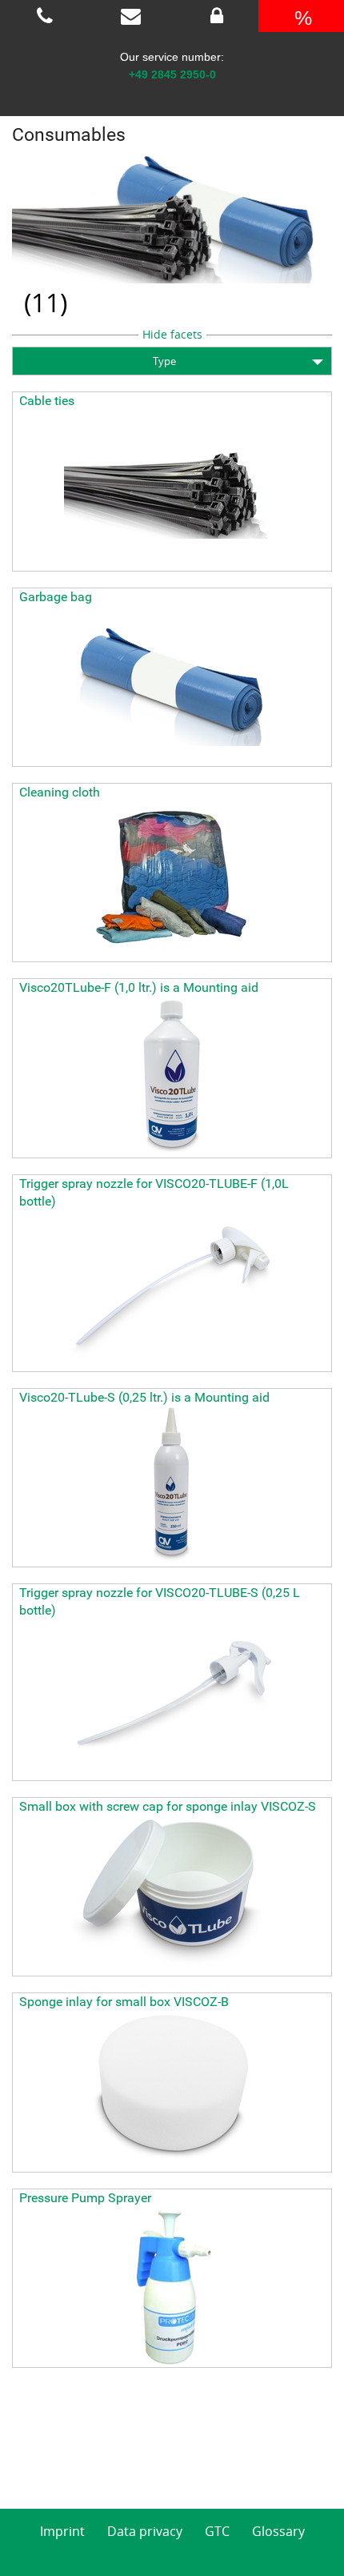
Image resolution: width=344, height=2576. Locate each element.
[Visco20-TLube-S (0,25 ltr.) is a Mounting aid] (172, 1487)
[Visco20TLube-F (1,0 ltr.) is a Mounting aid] (172, 1077)
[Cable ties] (172, 491)
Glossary (278, 2531)
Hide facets (172, 334)
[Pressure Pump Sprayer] (172, 2287)
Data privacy (145, 2531)
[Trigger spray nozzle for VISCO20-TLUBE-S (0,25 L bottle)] (172, 1700)
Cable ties (47, 401)
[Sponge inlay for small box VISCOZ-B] (172, 2092)
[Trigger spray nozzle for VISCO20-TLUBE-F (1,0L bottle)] (172, 1291)
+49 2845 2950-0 (172, 74)
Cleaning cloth (60, 792)
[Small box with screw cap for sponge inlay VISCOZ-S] (172, 1896)
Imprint (62, 2531)
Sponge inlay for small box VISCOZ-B (124, 2002)
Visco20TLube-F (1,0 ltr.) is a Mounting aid (139, 987)
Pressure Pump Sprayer (85, 2198)
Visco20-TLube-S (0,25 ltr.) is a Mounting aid (144, 1397)
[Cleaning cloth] (172, 881)
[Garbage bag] (172, 686)
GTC (217, 2531)
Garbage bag (56, 597)
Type (164, 361)
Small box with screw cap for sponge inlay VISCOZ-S (168, 1806)
